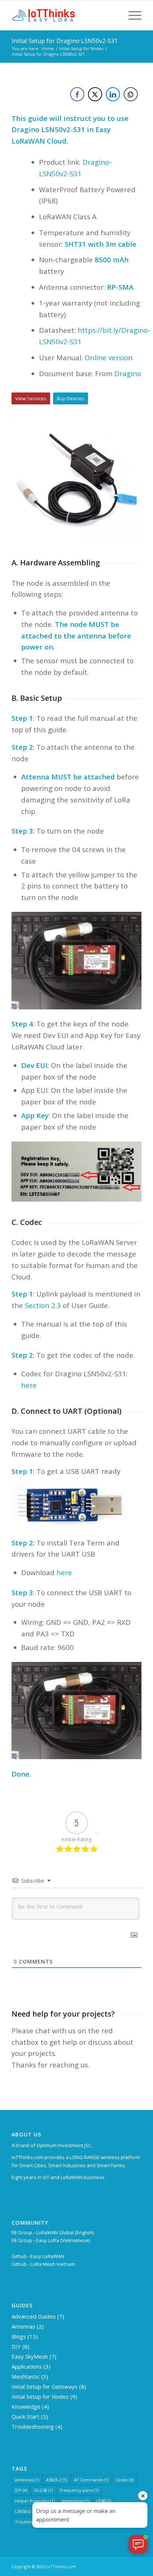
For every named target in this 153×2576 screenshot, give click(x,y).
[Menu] (131, 15)
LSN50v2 (26, 2511)
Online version (109, 357)
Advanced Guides (34, 2316)
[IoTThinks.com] (64, 15)
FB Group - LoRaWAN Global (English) (53, 2232)
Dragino (128, 373)
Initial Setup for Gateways (45, 2386)
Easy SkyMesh (30, 2356)
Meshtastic (26, 2376)
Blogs (19, 2336)
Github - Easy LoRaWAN (38, 2256)
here (29, 1385)
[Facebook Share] (77, 94)
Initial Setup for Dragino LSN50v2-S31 (65, 41)
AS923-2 (56, 2480)
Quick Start (25, 2416)
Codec (125, 2480)
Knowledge (26, 2406)
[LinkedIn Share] (113, 94)
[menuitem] (131, 15)
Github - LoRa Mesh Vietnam (43, 2264)
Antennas (23, 2326)
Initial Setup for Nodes (40, 2396)
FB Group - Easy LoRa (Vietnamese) (51, 2240)
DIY (16, 2346)
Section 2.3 (43, 1305)
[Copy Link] (131, 94)
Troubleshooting (33, 2426)
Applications (27, 2366)
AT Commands (91, 2480)
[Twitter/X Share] (95, 94)
